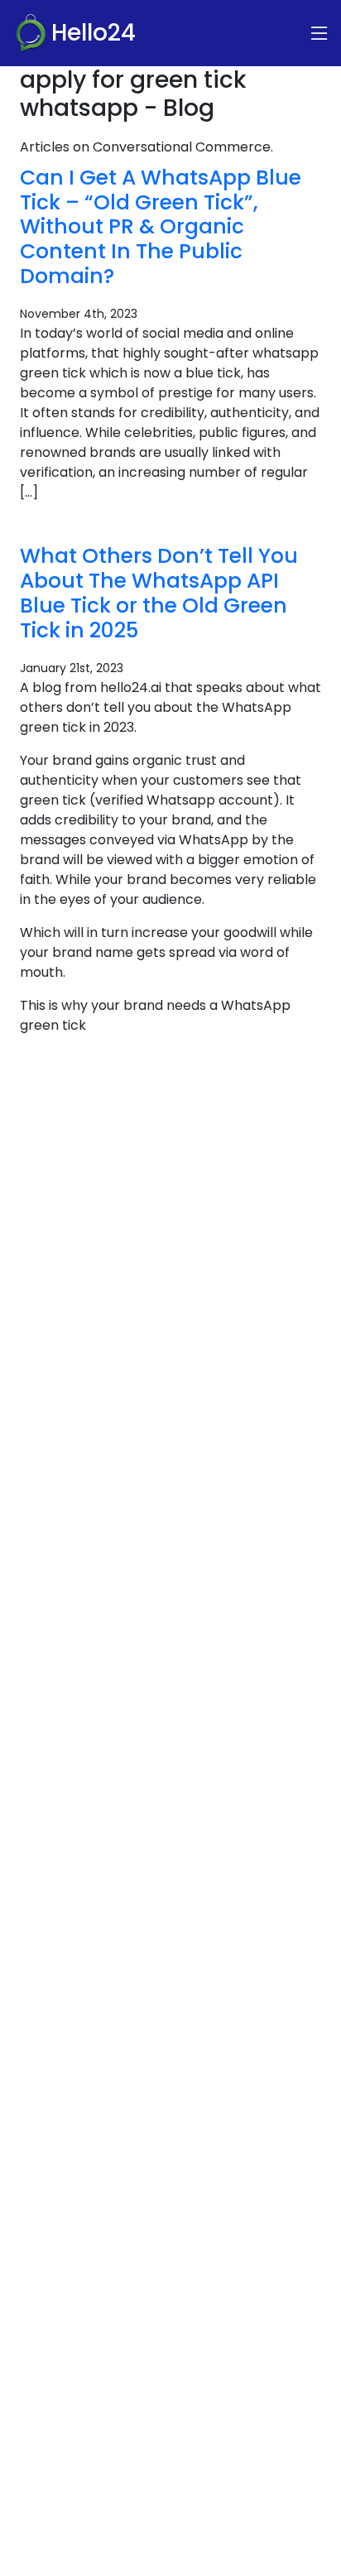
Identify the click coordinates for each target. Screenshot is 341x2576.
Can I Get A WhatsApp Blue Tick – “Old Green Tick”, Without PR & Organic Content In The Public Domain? (161, 227)
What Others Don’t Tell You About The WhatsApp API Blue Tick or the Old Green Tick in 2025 (159, 593)
